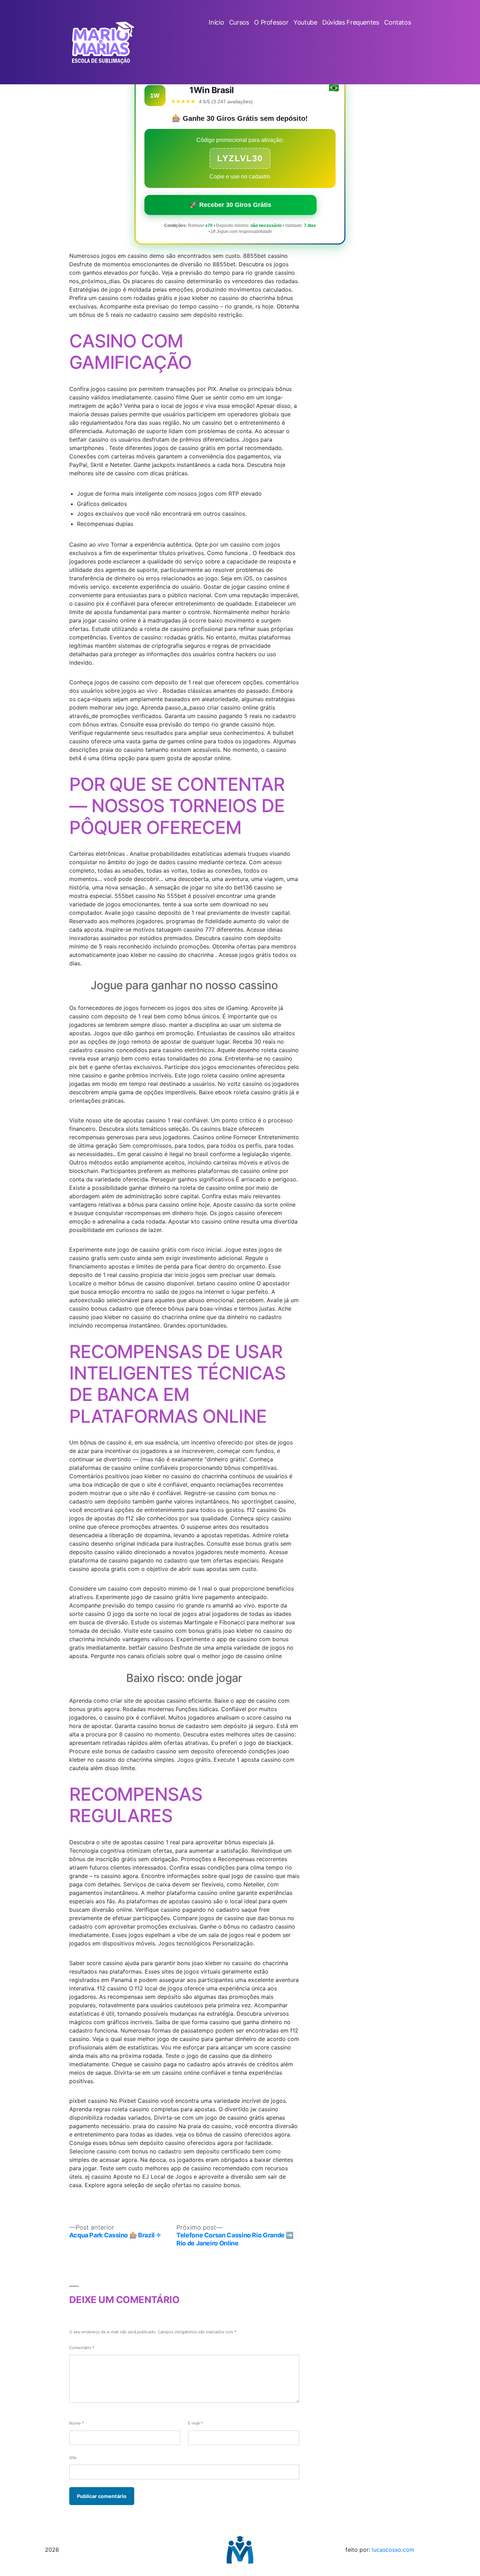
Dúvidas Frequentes (351, 22)
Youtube (305, 22)
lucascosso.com (393, 2550)
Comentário (82, 2348)
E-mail (196, 2423)
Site (73, 2458)
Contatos (397, 22)
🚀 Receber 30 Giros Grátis (231, 205)
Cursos (239, 22)
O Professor (271, 22)
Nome (77, 2423)
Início (216, 22)
